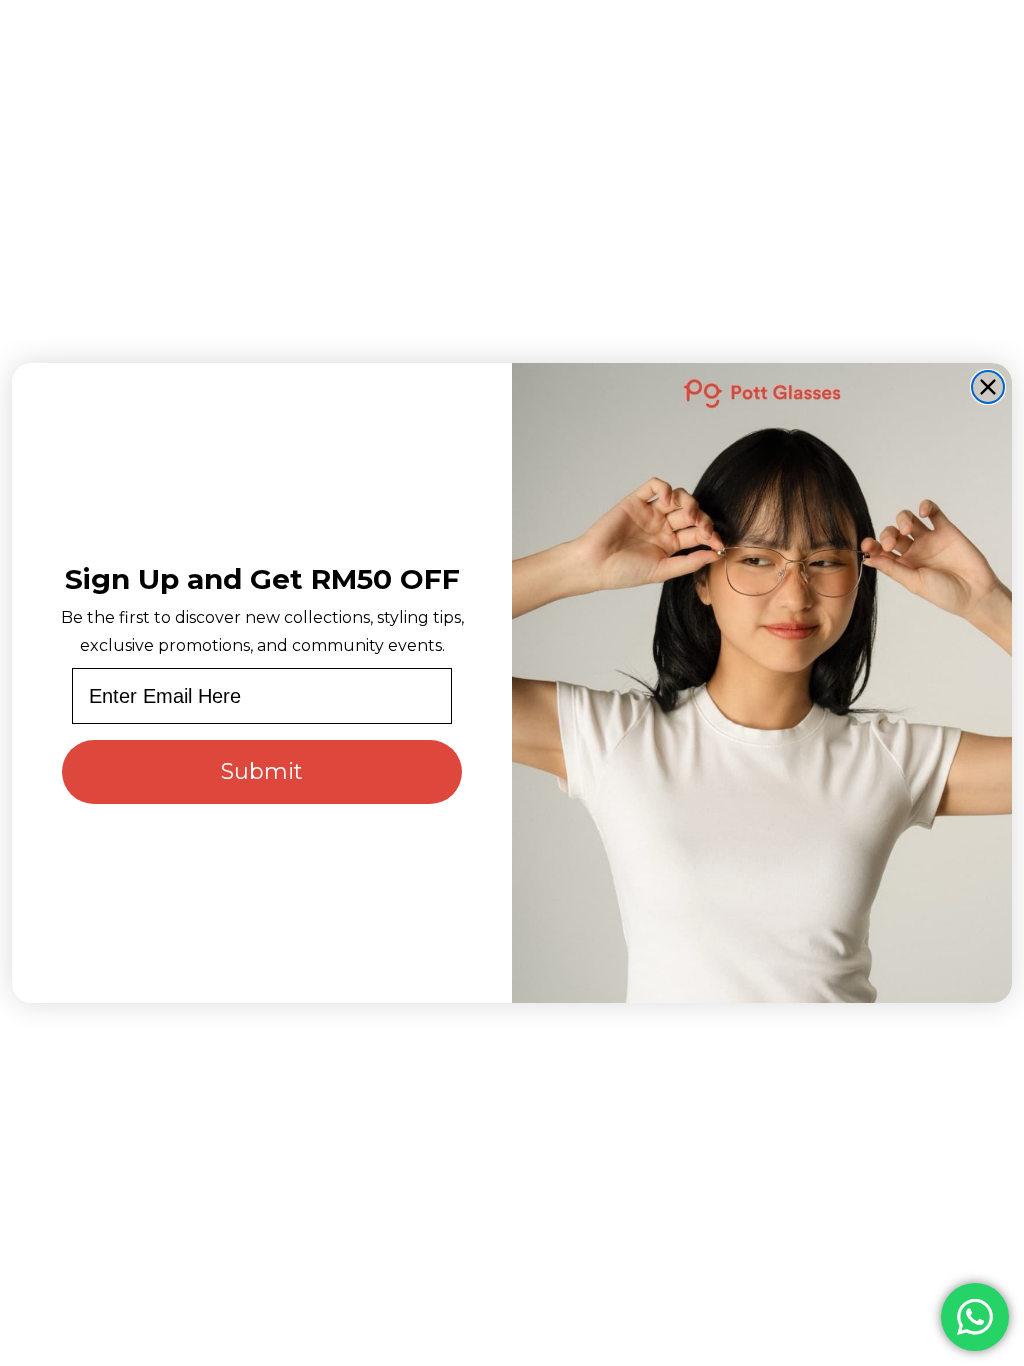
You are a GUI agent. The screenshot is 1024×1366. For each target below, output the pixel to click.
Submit (262, 771)
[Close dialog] (988, 387)
